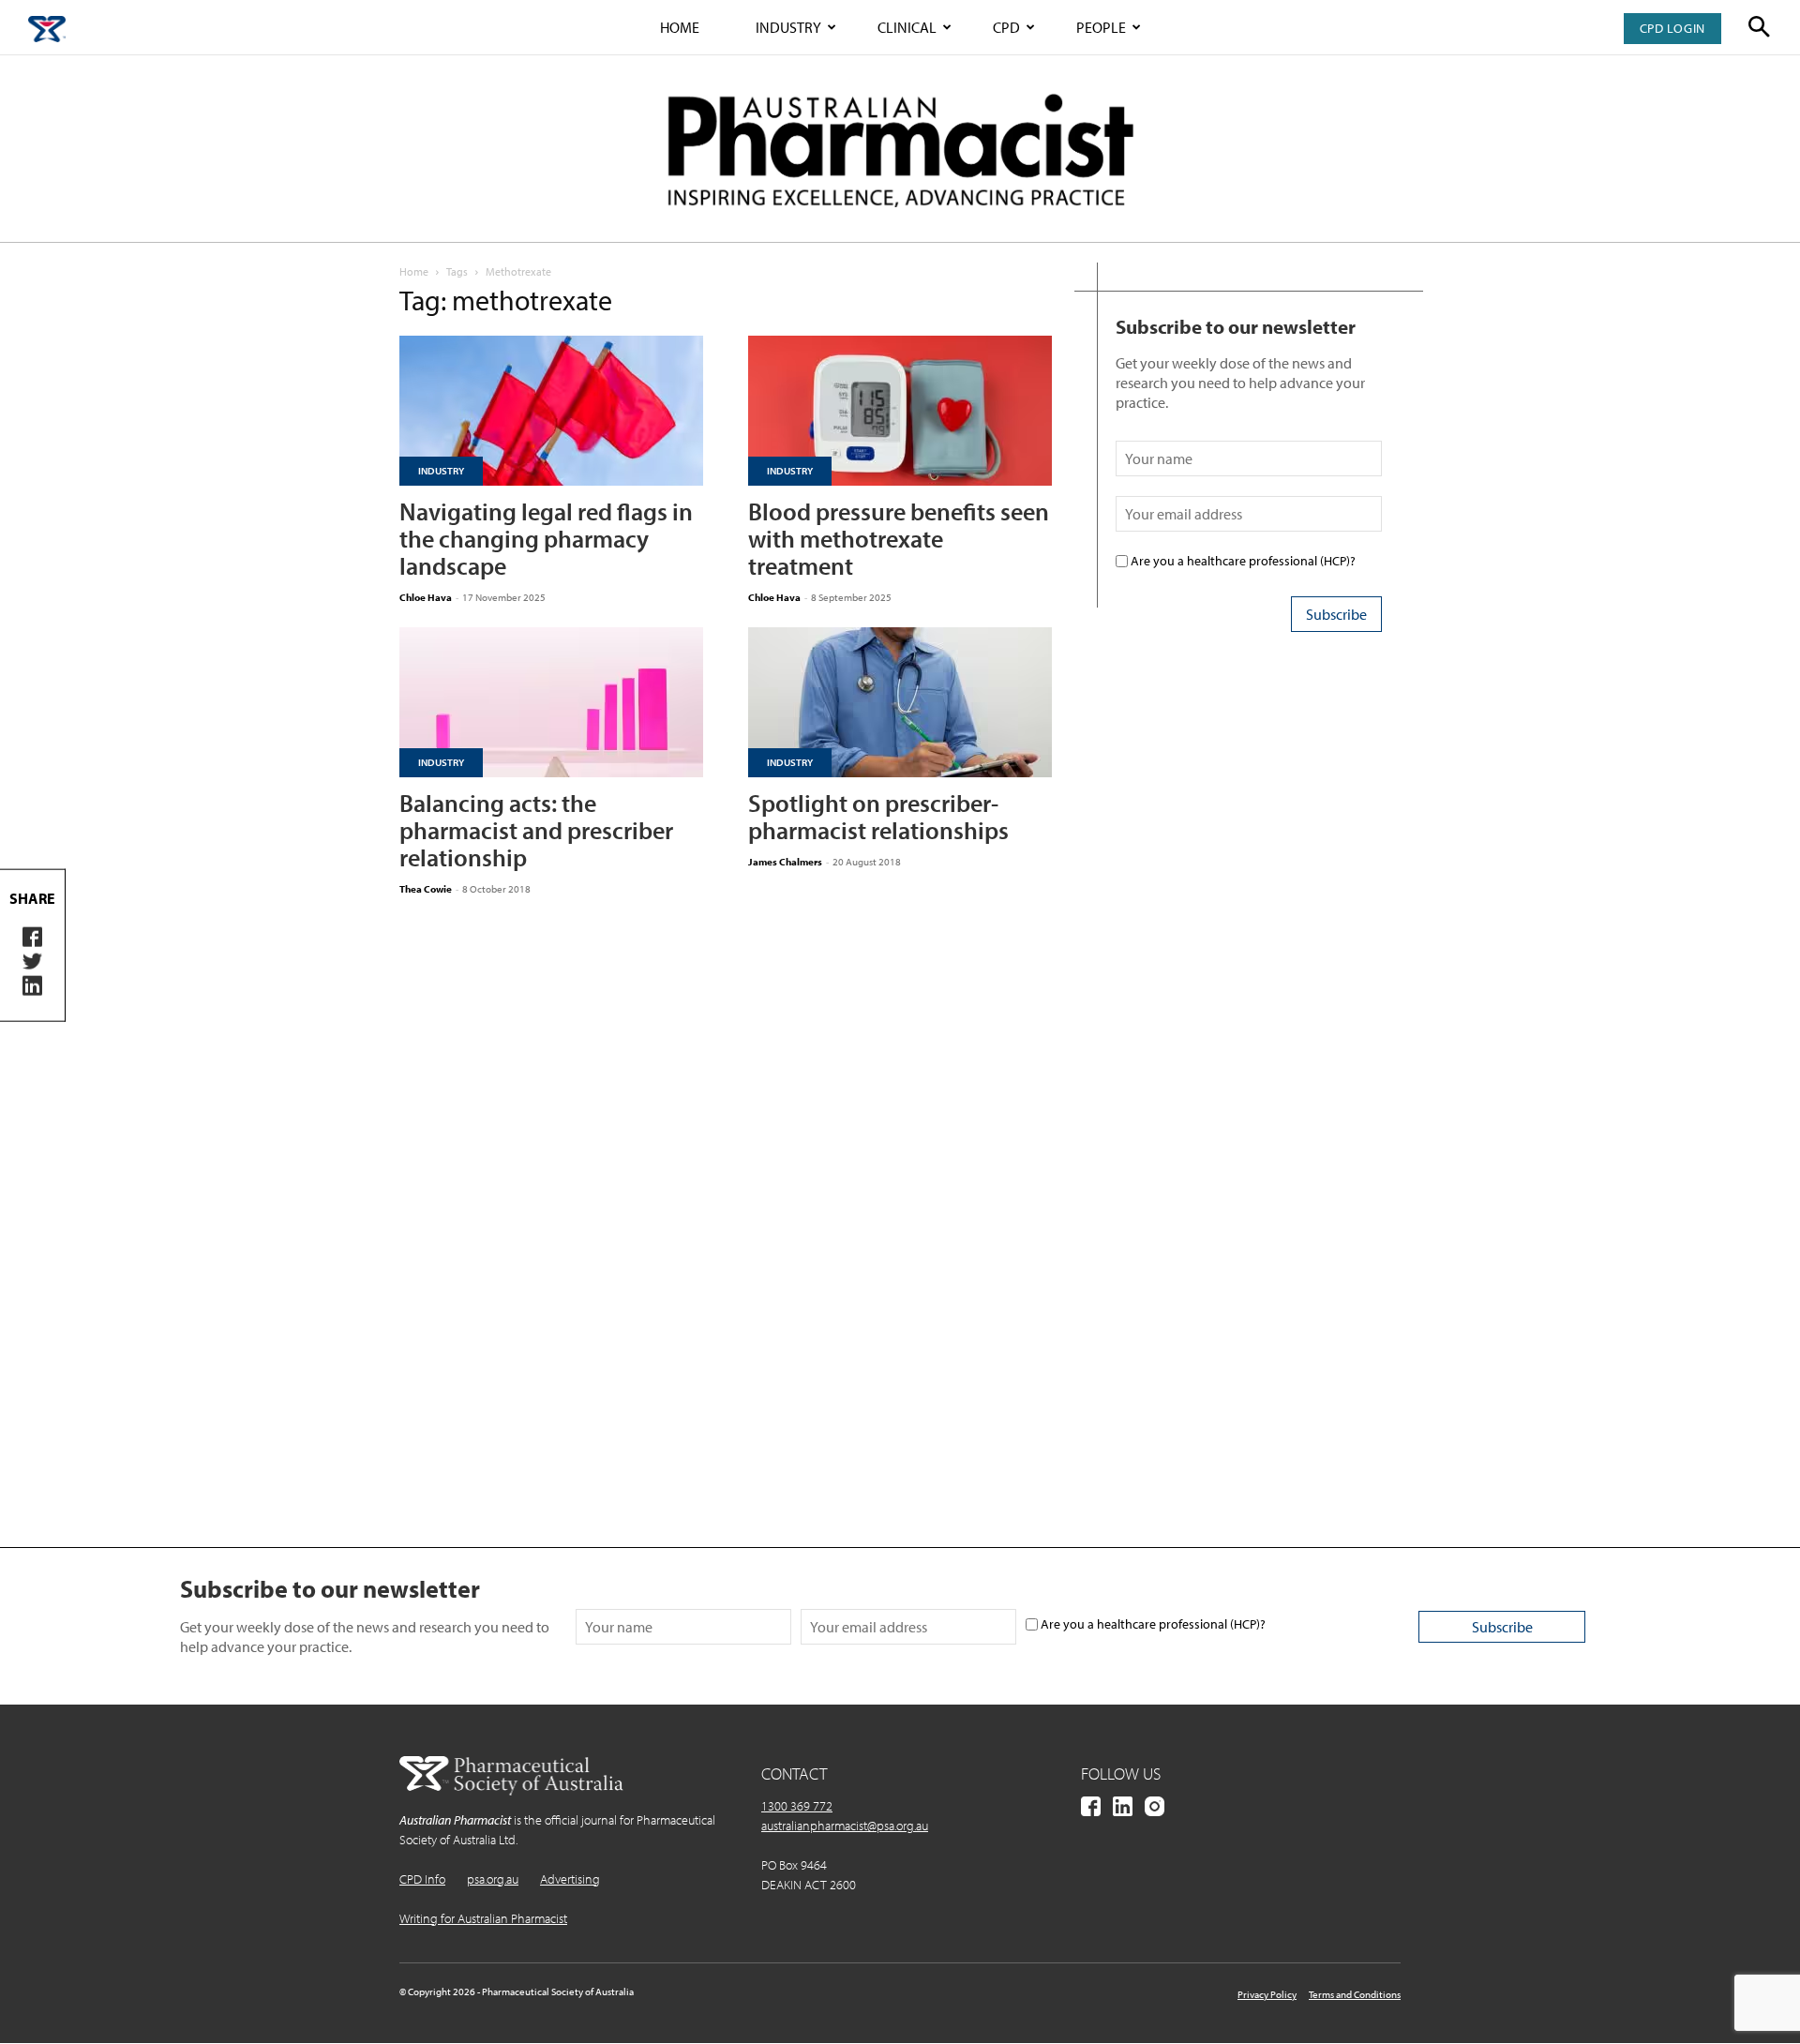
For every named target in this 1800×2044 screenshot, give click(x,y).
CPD (1006, 27)
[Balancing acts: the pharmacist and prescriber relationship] (551, 702)
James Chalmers (785, 862)
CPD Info (422, 1879)
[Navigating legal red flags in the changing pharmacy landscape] (551, 411)
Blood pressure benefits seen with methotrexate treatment (899, 539)
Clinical (907, 27)
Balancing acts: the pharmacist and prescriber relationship (536, 830)
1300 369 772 (797, 1806)
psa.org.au (493, 1879)
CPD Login (1672, 28)
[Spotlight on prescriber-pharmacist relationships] (900, 702)
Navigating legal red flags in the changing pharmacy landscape (546, 539)
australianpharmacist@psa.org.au (845, 1826)
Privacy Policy (1267, 1994)
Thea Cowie (426, 889)
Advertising (570, 1879)
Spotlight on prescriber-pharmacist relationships (878, 817)
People (1101, 27)
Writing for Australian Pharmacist (483, 1918)
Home (680, 27)
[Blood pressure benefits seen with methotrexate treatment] (900, 411)
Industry (788, 27)
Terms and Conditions (1355, 1994)
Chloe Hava (426, 597)
